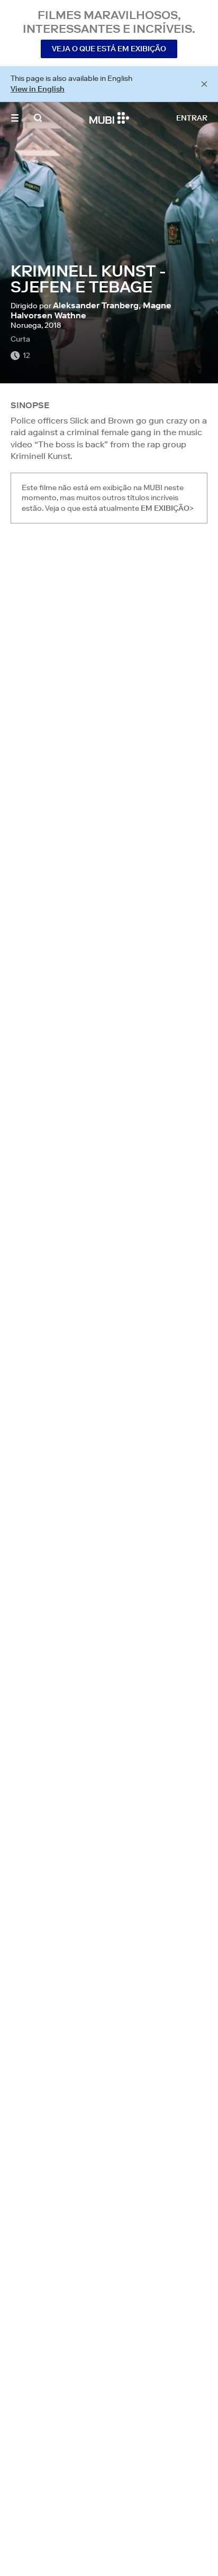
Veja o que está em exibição (109, 49)
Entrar (192, 118)
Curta (20, 339)
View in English (38, 89)
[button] (15, 118)
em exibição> (167, 508)
